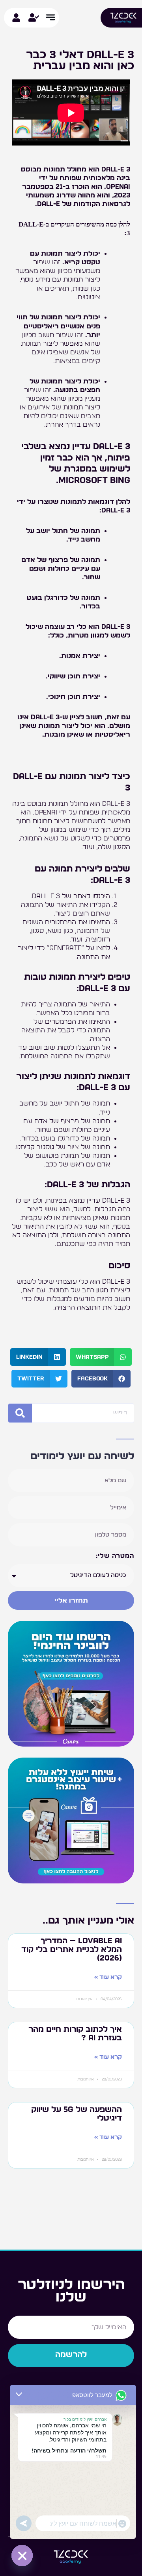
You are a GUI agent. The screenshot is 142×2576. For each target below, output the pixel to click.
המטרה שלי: (115, 1556)
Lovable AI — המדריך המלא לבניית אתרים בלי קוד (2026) (72, 1950)
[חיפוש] (20, 1413)
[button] (101, 1357)
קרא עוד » (108, 1977)
